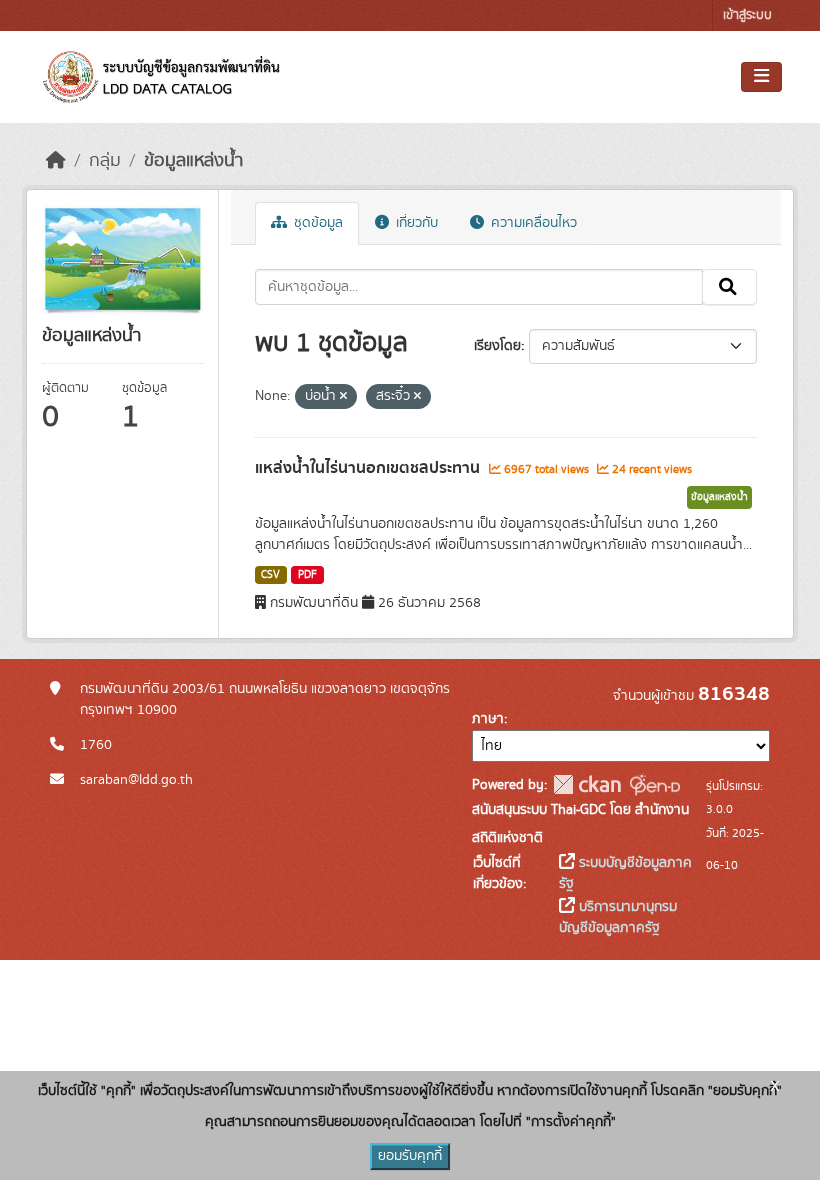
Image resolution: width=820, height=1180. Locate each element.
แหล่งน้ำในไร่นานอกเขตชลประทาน (369, 468)
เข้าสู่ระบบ (747, 15)
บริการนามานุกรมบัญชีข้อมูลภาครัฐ (618, 917)
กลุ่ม (105, 161)
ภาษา (488, 719)
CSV (270, 575)
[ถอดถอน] (343, 397)
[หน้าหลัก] (56, 161)
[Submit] (729, 287)
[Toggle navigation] (761, 77)
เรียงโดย (497, 346)
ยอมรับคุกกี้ (410, 1156)
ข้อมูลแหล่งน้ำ (193, 161)
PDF (307, 575)
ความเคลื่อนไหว (532, 223)
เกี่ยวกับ (415, 223)
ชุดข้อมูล (316, 223)
